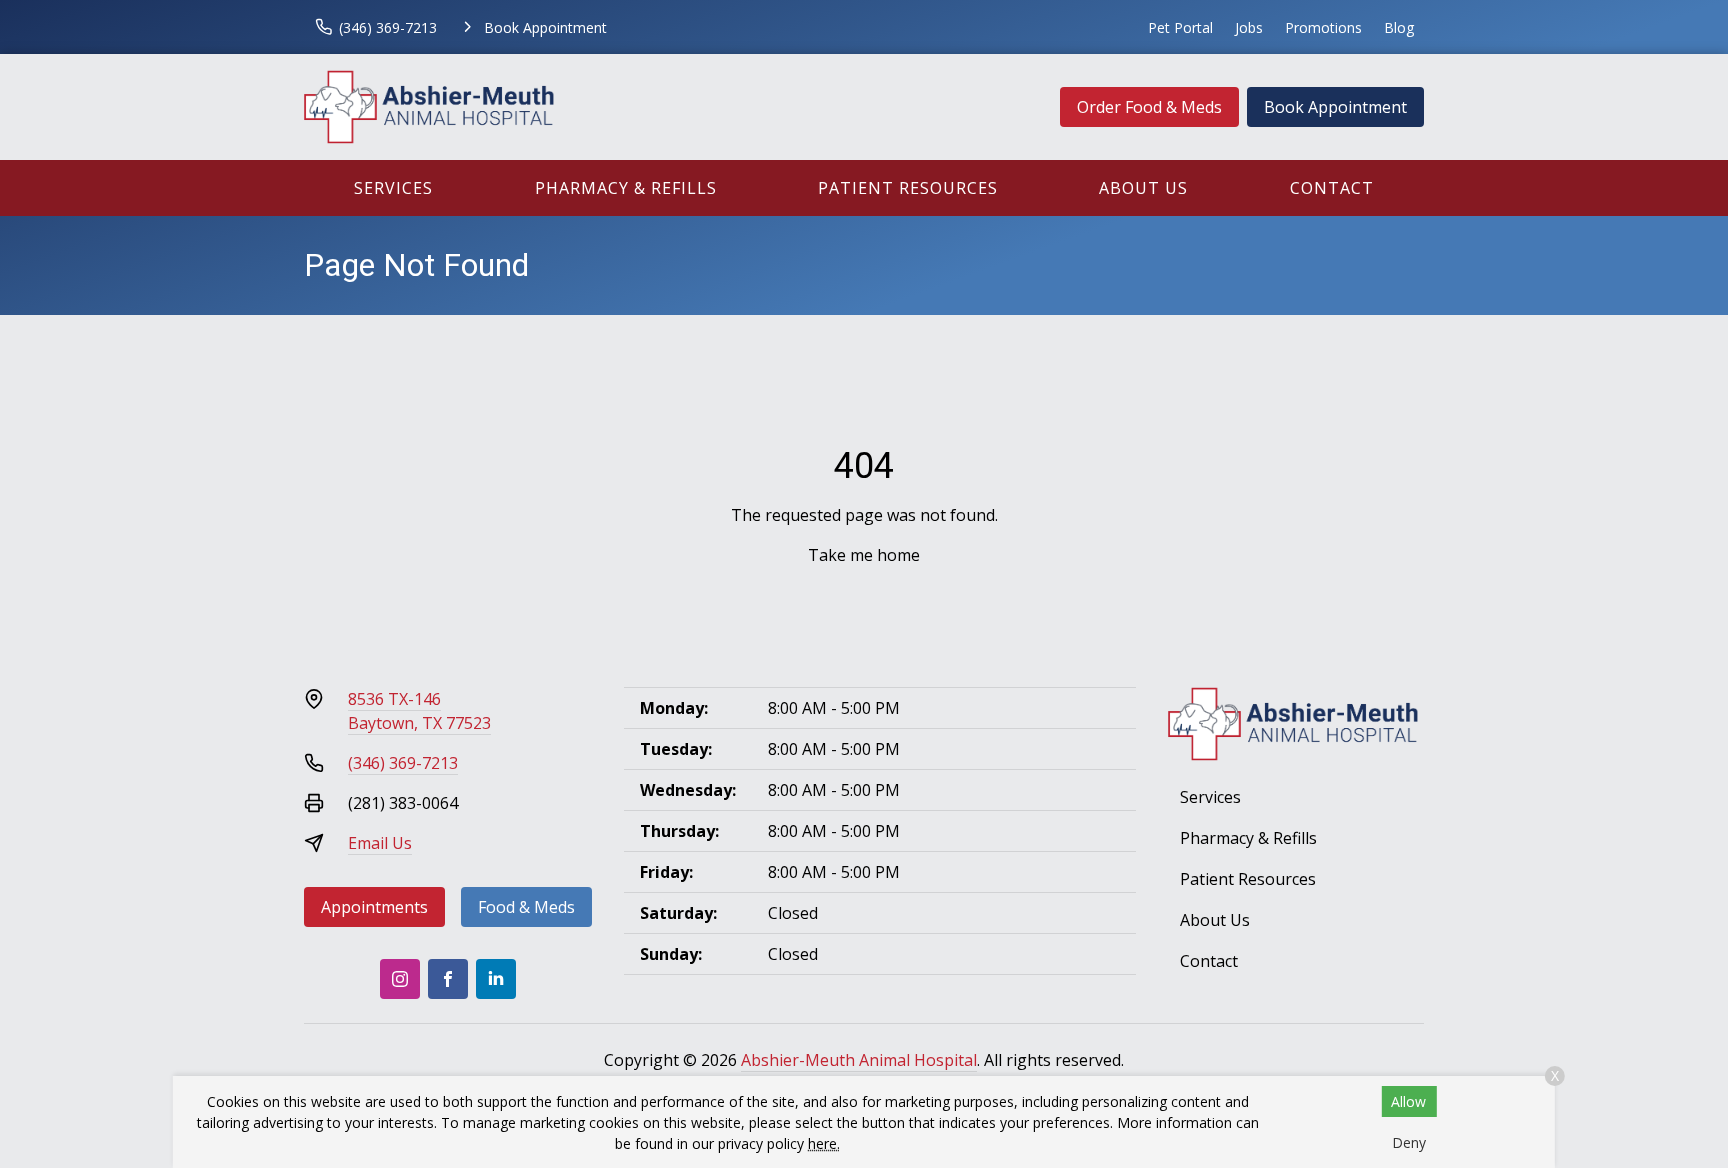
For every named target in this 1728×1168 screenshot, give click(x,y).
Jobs (1249, 27)
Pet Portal (1180, 27)
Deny (1409, 1142)
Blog (1399, 27)
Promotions (1323, 27)
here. (824, 1143)
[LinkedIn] (496, 979)
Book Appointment (1335, 107)
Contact (1332, 188)
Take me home (864, 555)
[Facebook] (448, 979)
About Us (1143, 188)
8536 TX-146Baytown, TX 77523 (419, 711)
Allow (1408, 1101)
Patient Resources (908, 188)
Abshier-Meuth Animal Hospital (859, 1060)
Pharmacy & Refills (626, 188)
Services (393, 188)
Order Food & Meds (1149, 107)
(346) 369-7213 (403, 763)
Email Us (380, 843)
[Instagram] (400, 979)
